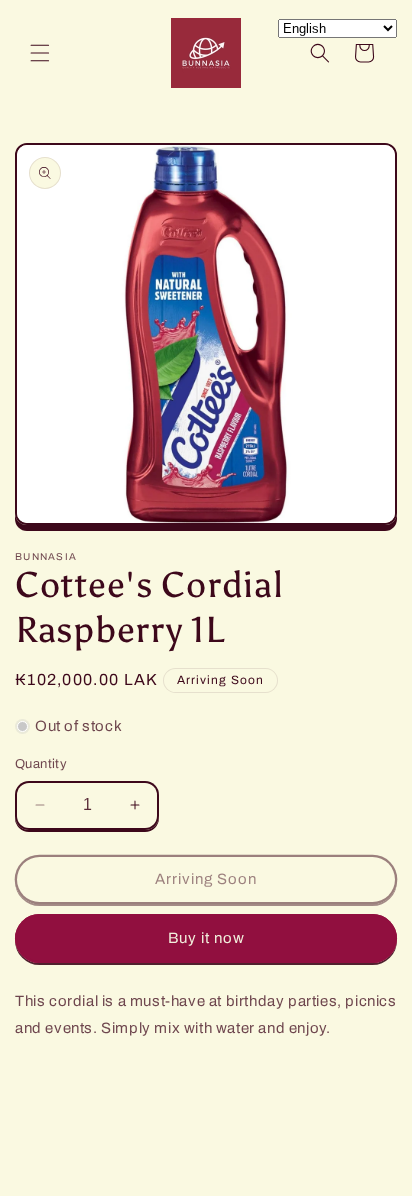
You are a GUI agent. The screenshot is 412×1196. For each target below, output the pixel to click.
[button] (40, 53)
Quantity (41, 764)
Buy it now (206, 938)
